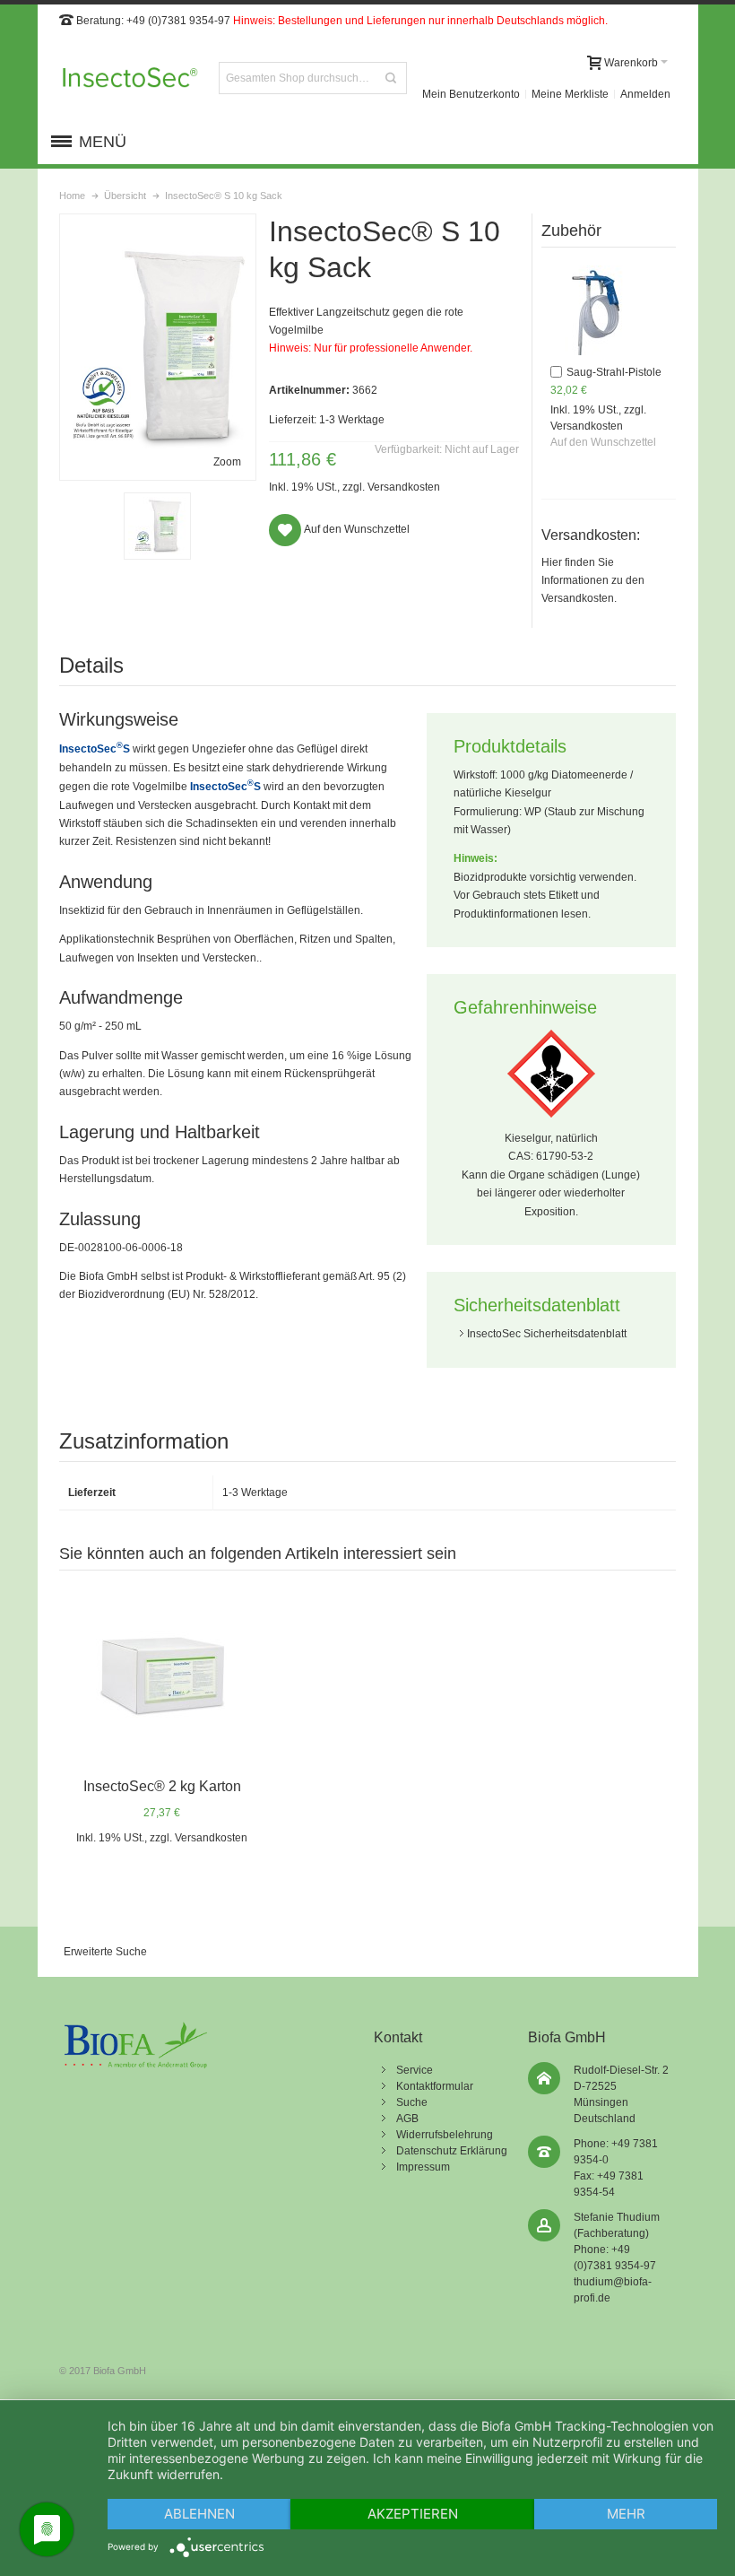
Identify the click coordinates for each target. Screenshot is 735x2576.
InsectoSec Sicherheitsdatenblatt (547, 1334)
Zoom (227, 462)
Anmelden (645, 94)
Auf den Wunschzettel (603, 442)
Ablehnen (199, 2514)
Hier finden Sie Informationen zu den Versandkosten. (593, 581)
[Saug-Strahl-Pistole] (595, 310)
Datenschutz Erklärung (452, 2151)
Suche (412, 2102)
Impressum (423, 2167)
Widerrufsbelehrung (445, 2135)
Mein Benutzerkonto (471, 94)
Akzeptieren (413, 2514)
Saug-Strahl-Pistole (614, 372)
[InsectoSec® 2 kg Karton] (162, 1676)
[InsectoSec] (130, 78)
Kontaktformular (435, 2086)
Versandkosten (404, 487)
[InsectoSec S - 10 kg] (157, 526)
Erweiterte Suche (105, 1952)
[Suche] (391, 78)
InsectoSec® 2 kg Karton (162, 1786)
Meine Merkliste (570, 94)
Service (415, 2070)
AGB (407, 2119)
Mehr (626, 2514)
